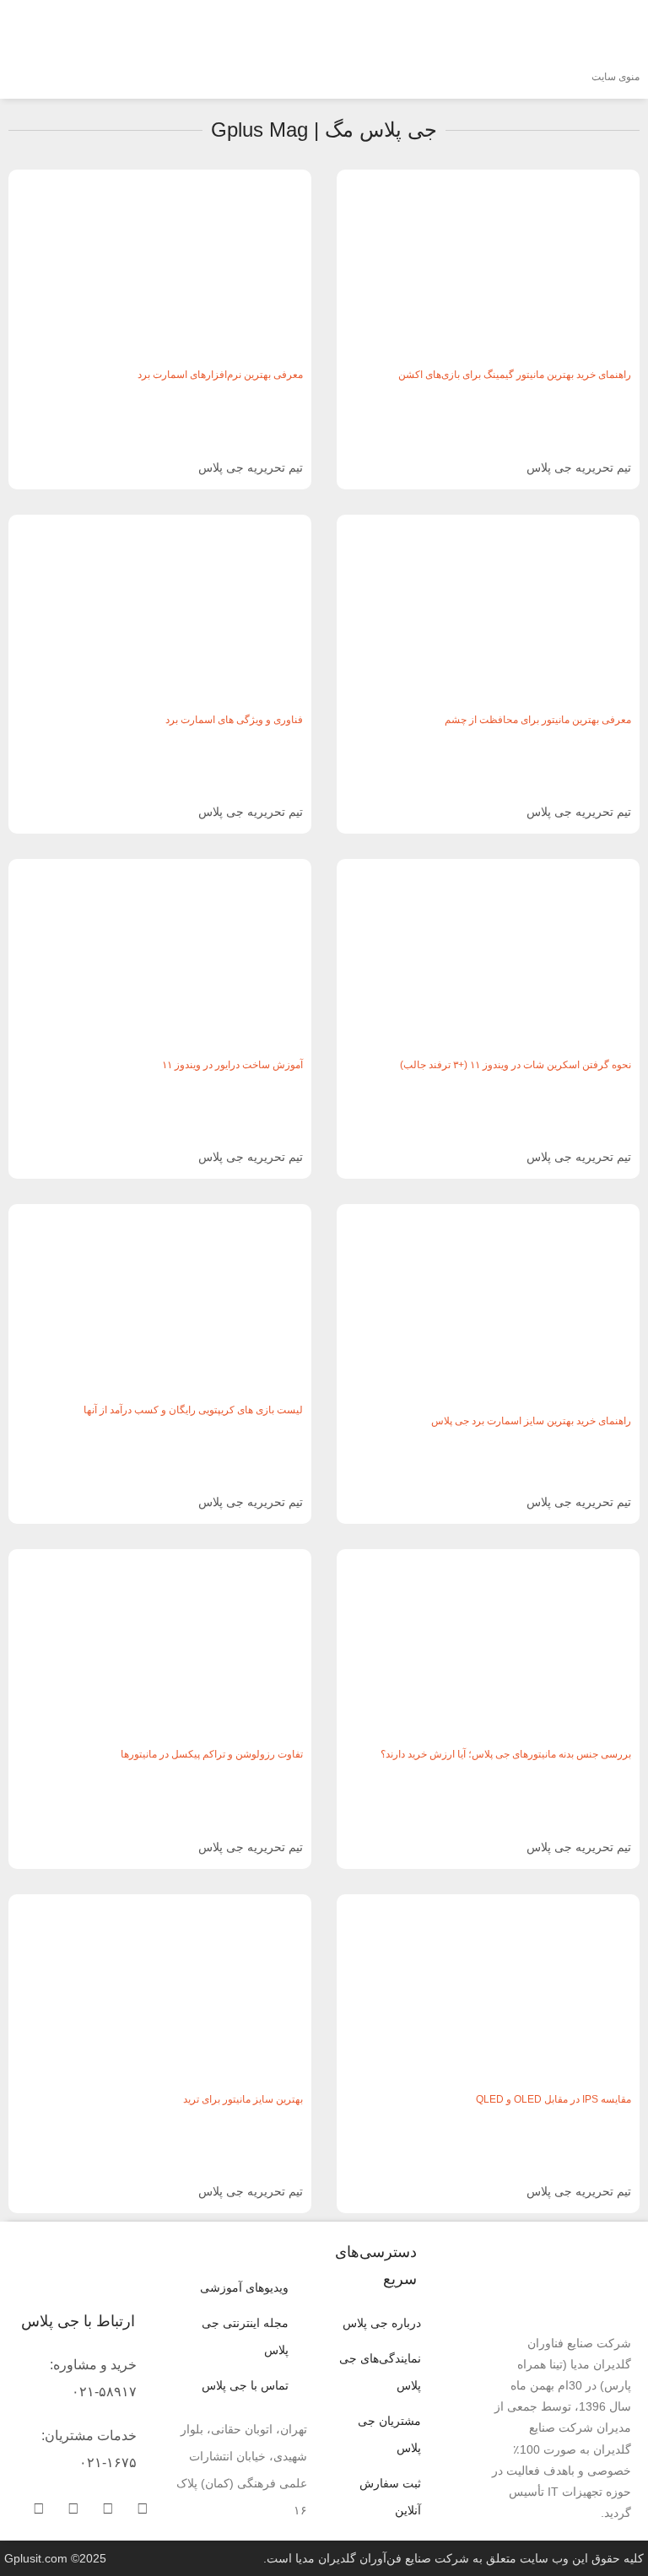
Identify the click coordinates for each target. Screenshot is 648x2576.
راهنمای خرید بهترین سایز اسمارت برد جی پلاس (531, 1421)
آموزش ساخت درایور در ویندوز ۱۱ (232, 1065)
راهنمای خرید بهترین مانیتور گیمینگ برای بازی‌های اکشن (515, 375)
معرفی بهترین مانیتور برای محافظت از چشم (538, 720)
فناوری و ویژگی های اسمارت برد (234, 720)
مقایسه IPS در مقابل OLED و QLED (553, 2099)
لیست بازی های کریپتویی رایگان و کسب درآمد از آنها (193, 1410)
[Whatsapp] (108, 2508)
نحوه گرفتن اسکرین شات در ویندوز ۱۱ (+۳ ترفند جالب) (516, 1065)
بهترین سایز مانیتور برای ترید (243, 2099)
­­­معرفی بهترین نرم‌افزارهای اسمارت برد (220, 375)
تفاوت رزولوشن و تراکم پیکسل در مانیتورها (212, 1754)
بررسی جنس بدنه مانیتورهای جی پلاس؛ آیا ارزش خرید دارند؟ (506, 1754)
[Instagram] (39, 2508)
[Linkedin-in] (73, 2508)
